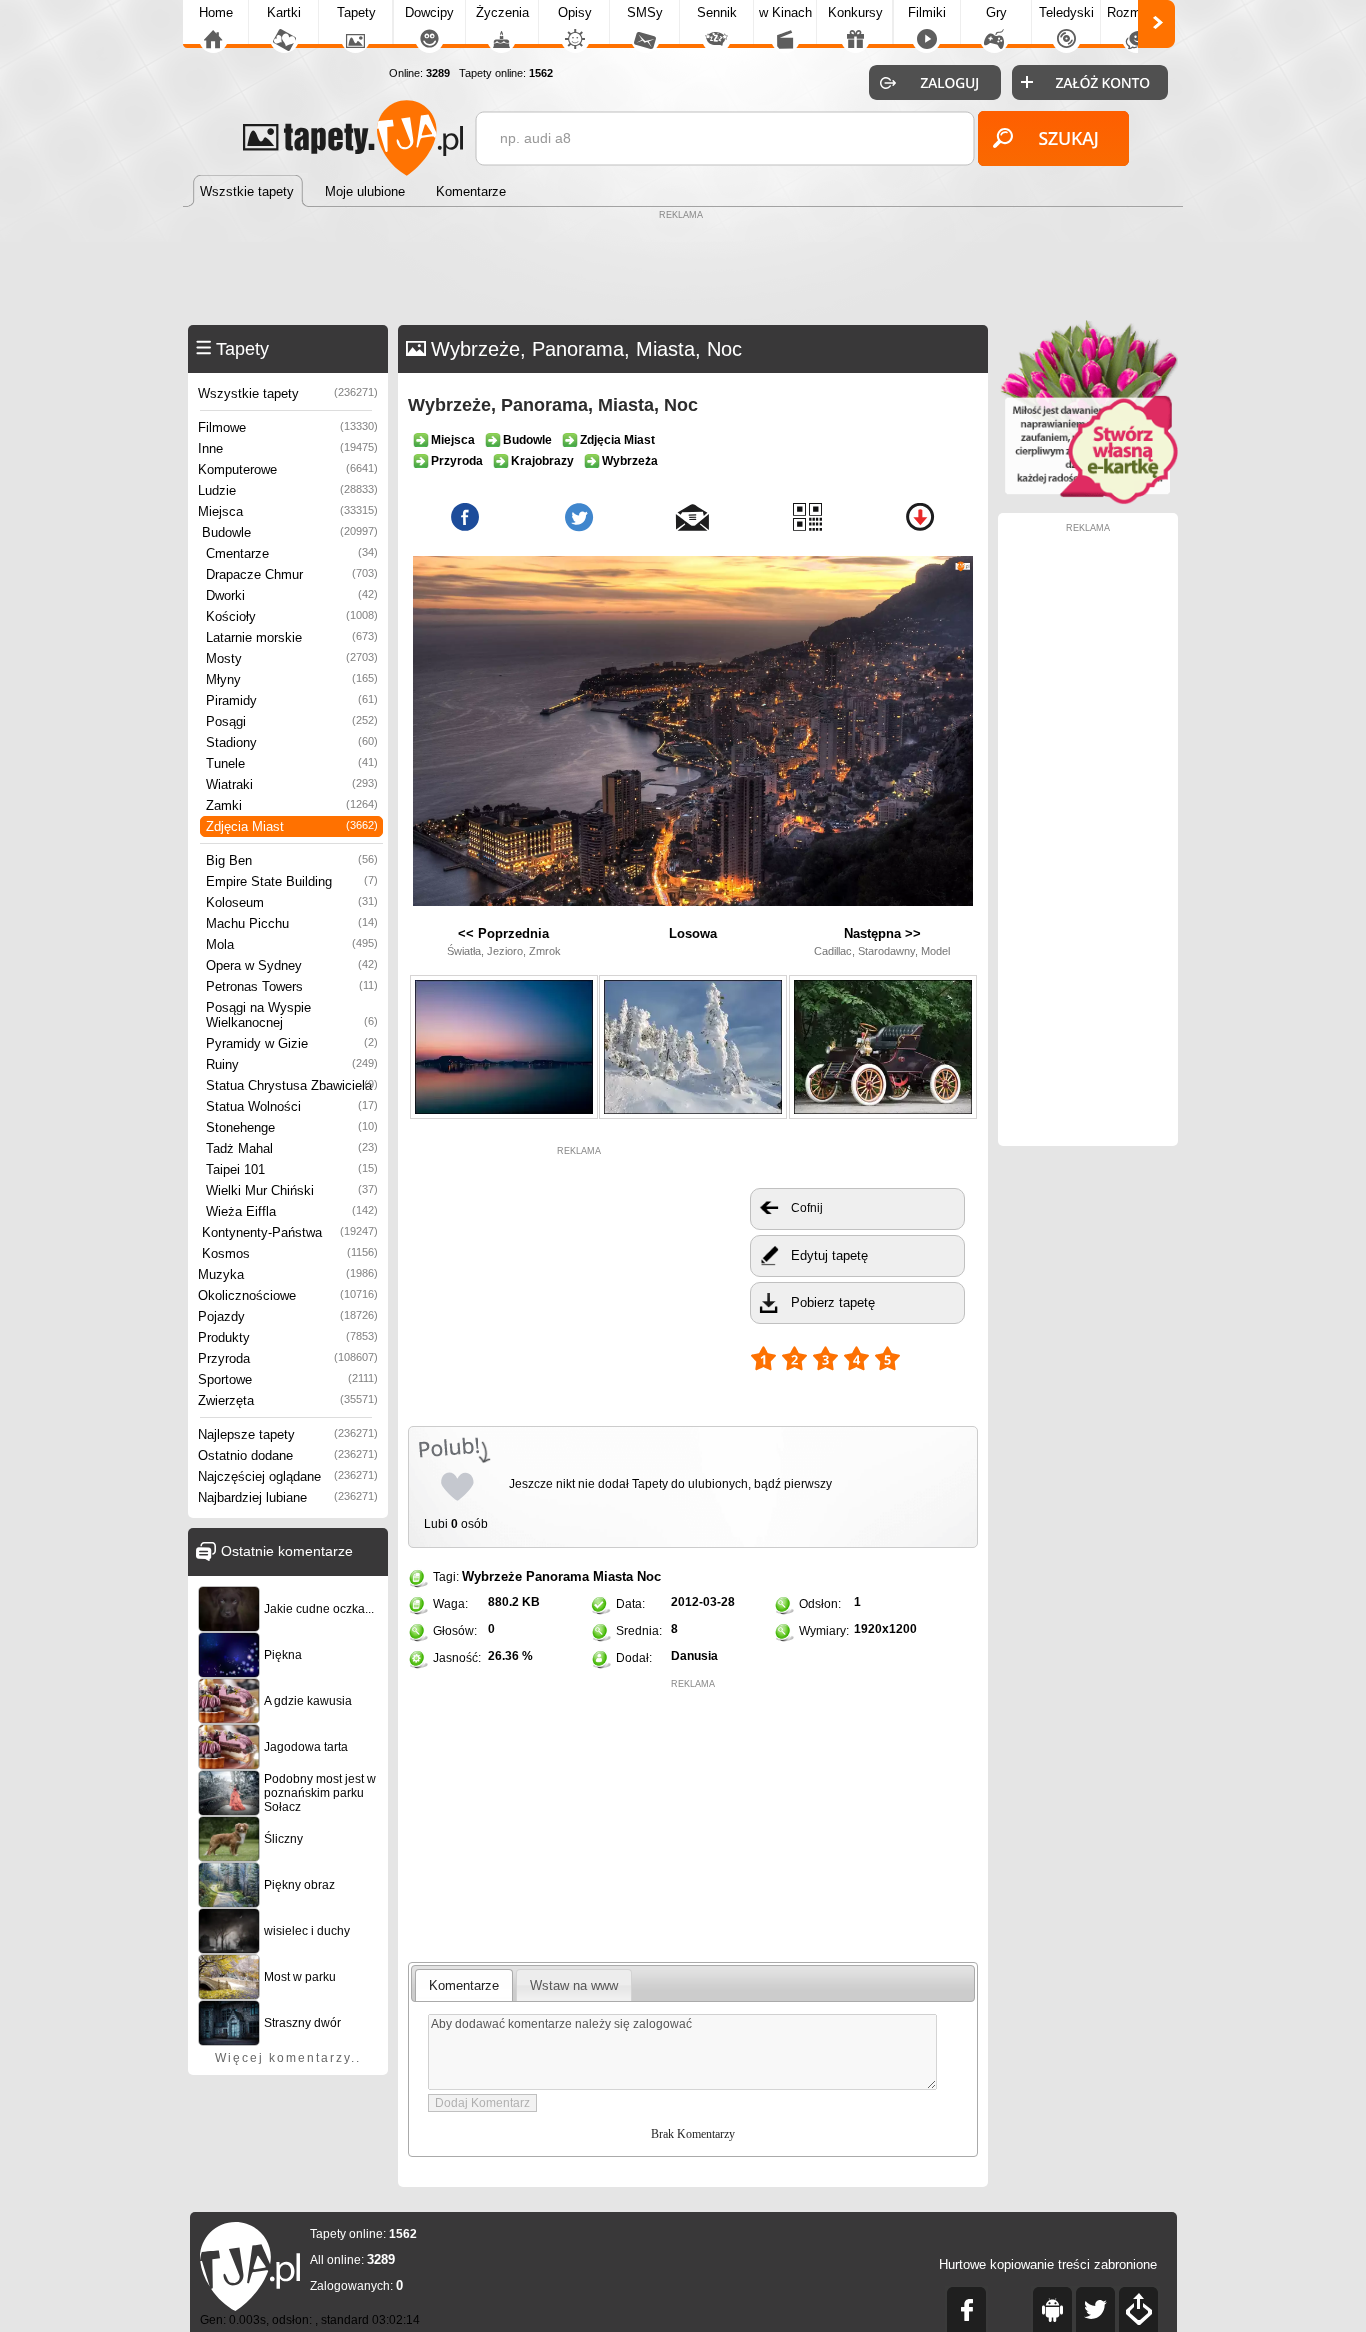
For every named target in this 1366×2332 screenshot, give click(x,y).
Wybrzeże (492, 1576)
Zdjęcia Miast (292, 826)
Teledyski (1066, 12)
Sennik (717, 12)
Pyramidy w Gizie (292, 1043)
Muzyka (288, 1274)
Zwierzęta (288, 1400)
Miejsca (288, 511)
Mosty (292, 658)
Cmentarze (292, 553)
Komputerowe (288, 469)
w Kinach (785, 12)
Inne (288, 448)
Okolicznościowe (288, 1295)
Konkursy (855, 12)
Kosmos (290, 1253)
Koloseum (292, 902)
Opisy (575, 12)
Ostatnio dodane (288, 1455)
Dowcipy (429, 12)
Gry (996, 12)
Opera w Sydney (292, 965)
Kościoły (292, 616)
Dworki (292, 595)
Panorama (557, 1576)
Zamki (292, 805)
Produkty (288, 1337)
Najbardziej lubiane (288, 1497)
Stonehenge (292, 1127)
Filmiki (927, 12)
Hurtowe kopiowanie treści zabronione (1048, 2264)
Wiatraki (292, 784)
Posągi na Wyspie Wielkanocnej (292, 1015)
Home (216, 12)
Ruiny (292, 1064)
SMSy (645, 12)
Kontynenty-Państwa (290, 1232)
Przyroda (288, 1358)
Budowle (290, 532)
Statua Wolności (292, 1106)
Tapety (356, 12)
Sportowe (288, 1379)
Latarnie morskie (292, 637)
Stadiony (292, 742)
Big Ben (292, 860)
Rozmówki (1137, 12)
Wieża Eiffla (292, 1211)
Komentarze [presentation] (464, 1985)
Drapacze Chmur (292, 574)
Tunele (292, 763)
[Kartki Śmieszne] (1088, 500)
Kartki (284, 12)
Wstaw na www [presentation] (574, 1985)
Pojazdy (288, 1316)
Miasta (613, 1576)
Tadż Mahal (292, 1148)
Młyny (292, 679)
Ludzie (288, 490)
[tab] (464, 1985)
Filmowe (288, 427)
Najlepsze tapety (288, 1434)
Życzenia (502, 12)
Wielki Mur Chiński (292, 1190)
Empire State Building (292, 881)
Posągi (292, 721)
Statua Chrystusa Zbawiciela (292, 1085)
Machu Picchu (292, 923)
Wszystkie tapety (288, 393)
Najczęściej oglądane (288, 1476)
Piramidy (292, 700)
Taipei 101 (292, 1169)
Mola (292, 944)
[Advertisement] (683, 270)
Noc (649, 1576)
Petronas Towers (292, 986)
